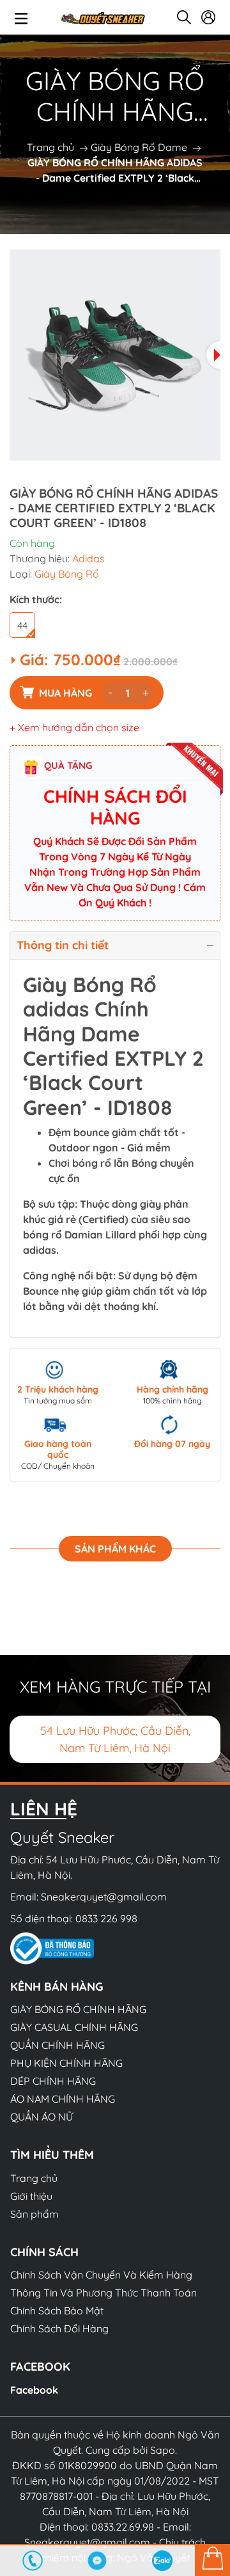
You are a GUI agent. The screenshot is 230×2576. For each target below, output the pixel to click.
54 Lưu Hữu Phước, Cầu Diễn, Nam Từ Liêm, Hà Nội (115, 1739)
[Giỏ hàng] (212, 2560)
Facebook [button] (40, 2367)
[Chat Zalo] (162, 2561)
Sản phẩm (34, 2214)
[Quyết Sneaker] (102, 17)
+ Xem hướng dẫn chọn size (74, 727)
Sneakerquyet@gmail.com (104, 1897)
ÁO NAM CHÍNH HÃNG (63, 2099)
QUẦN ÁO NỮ (42, 2117)
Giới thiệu (31, 2196)
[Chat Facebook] (98, 2561)
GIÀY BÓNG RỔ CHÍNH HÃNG (78, 2009)
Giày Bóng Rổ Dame (139, 147)
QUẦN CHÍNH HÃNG (57, 2045)
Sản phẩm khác (115, 1549)
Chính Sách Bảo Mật (57, 2311)
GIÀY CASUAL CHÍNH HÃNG (74, 2027)
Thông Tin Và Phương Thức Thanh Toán (103, 2293)
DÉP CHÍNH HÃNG (53, 2081)
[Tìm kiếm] (184, 17)
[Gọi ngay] (33, 2561)
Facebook (34, 2390)
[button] (213, 355)
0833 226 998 (106, 1918)
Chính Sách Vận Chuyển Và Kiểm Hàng (101, 2275)
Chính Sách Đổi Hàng (59, 2328)
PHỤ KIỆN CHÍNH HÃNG (66, 2063)
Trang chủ (50, 147)
